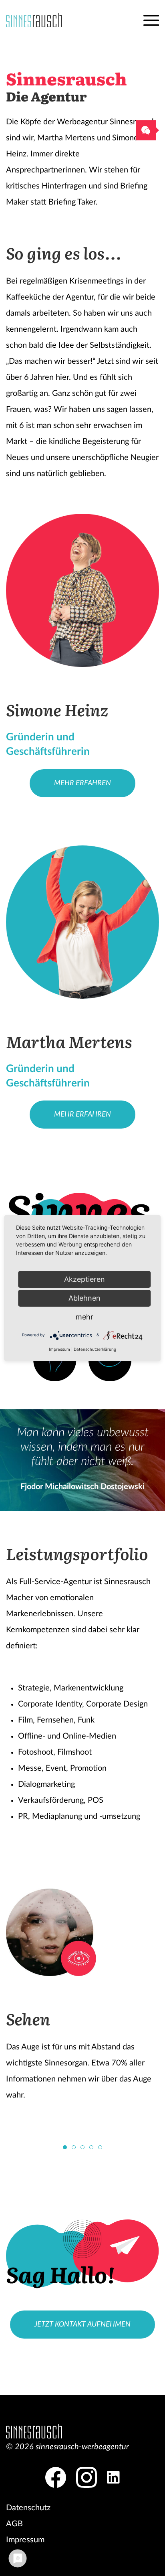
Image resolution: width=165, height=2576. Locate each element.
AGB (14, 2524)
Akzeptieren (85, 1279)
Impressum (25, 2540)
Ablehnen (85, 1298)
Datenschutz (28, 2508)
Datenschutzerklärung (95, 1349)
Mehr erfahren (82, 783)
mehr (85, 1317)
